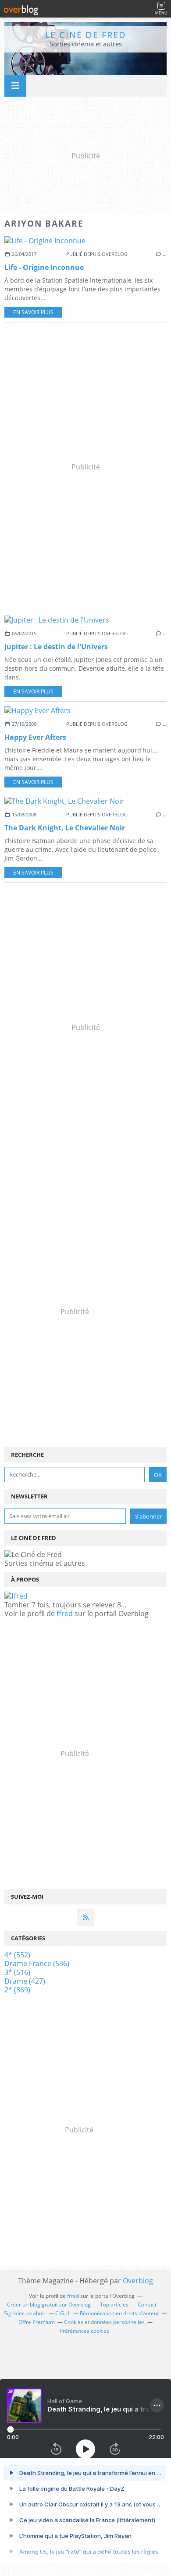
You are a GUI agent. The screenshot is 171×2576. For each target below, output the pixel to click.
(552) (17, 1955)
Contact (147, 2305)
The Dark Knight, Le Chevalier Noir (65, 828)
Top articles (114, 2305)
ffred (65, 1613)
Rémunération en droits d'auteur (119, 2313)
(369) (17, 1990)
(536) (37, 1963)
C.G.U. (63, 2313)
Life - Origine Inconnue (44, 267)
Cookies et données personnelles (104, 2322)
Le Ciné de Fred (86, 35)
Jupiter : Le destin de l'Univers (56, 647)
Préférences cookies (84, 2331)
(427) (25, 1981)
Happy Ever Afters (35, 737)
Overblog (138, 2281)
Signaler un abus (25, 2313)
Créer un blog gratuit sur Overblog (49, 2305)
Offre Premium (37, 2322)
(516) (17, 1972)
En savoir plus (33, 312)
